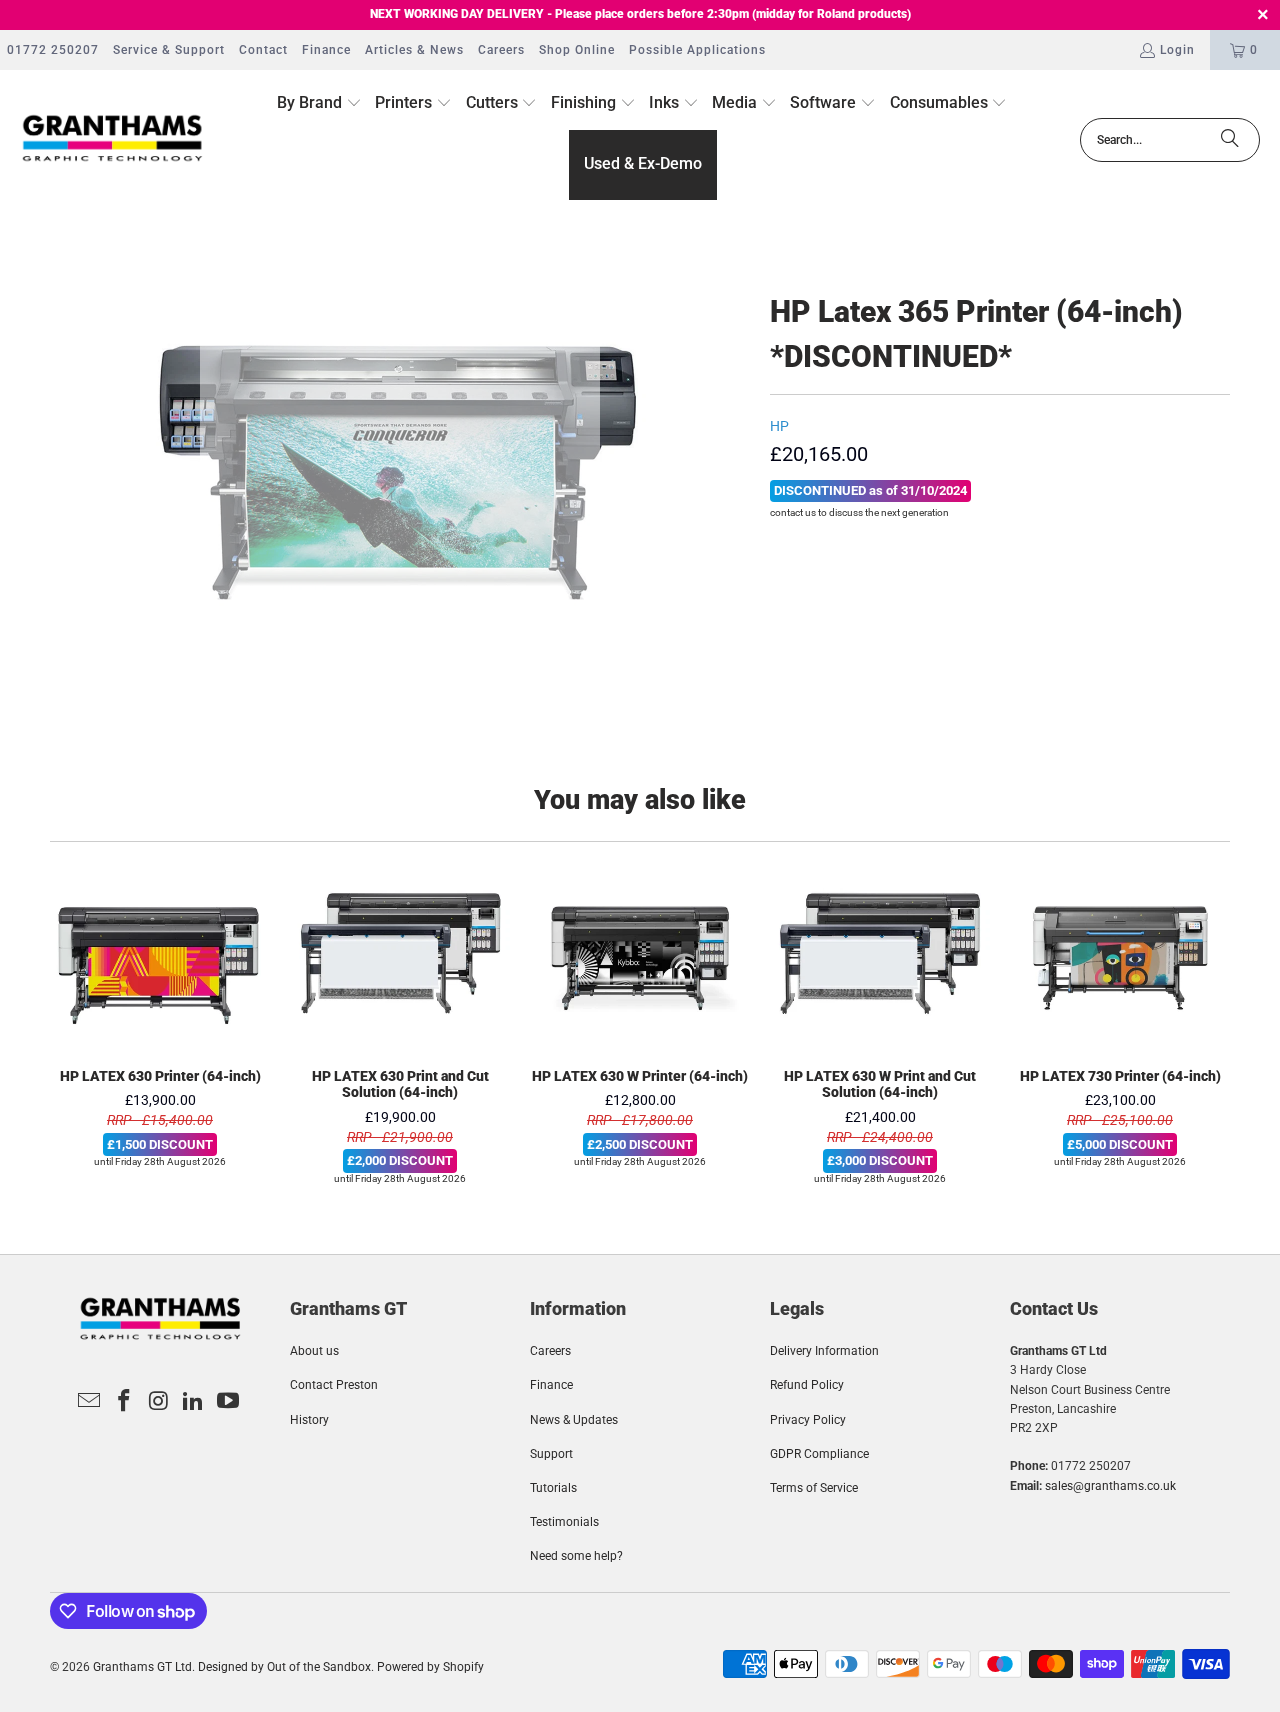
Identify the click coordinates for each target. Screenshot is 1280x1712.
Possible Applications (697, 50)
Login (1177, 50)
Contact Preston (334, 1385)
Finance (326, 50)
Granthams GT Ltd (142, 1667)
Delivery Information (824, 1351)
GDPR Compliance (819, 1454)
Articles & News (414, 50)
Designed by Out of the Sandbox (284, 1667)
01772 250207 (53, 50)
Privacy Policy (808, 1420)
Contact (263, 50)
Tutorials (553, 1488)
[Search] (1230, 140)
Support (551, 1454)
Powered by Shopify (430, 1667)
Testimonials (564, 1522)
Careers (501, 50)
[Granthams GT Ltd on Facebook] (124, 1402)
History (309, 1420)
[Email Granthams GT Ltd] (90, 1402)
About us (314, 1351)
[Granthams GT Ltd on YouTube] (229, 1402)
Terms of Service (814, 1488)
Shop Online (577, 50)
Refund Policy (807, 1385)
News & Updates (574, 1420)
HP (779, 426)
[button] (319, 104)
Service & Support (169, 50)
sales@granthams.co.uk (1110, 1486)
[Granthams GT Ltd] (112, 139)
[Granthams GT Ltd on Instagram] (159, 1402)
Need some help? (576, 1556)
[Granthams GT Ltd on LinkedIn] (194, 1402)
